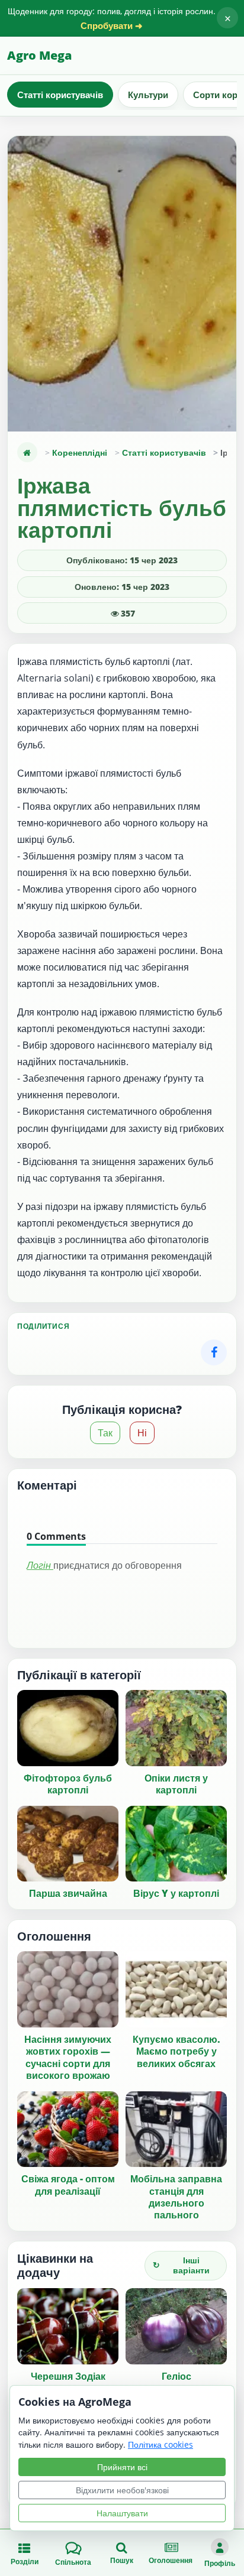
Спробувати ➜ (112, 26)
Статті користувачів (60, 95)
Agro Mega (39, 55)
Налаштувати (122, 2513)
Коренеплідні (80, 452)
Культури (148, 95)
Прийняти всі (122, 2467)
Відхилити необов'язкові (122, 2490)
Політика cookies (160, 2444)
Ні (142, 1433)
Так (105, 1433)
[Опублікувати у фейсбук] (214, 1352)
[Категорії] (27, 452)
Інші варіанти (181, 2265)
